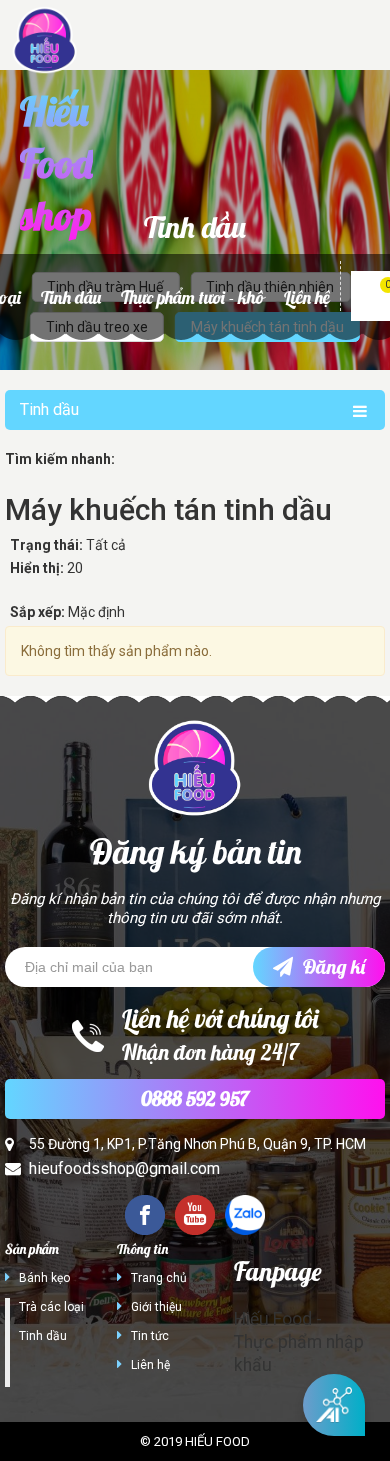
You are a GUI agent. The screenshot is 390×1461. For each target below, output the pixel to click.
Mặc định (96, 612)
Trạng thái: (46, 545)
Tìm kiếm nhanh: (60, 459)
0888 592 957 (195, 1098)
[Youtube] (195, 1215)
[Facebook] (145, 1215)
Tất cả (106, 545)
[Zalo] (245, 1215)
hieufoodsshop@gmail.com (124, 1168)
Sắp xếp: (37, 612)
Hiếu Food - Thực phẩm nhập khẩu (299, 1342)
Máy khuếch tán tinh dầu (168, 509)
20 (75, 568)
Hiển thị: (37, 568)
